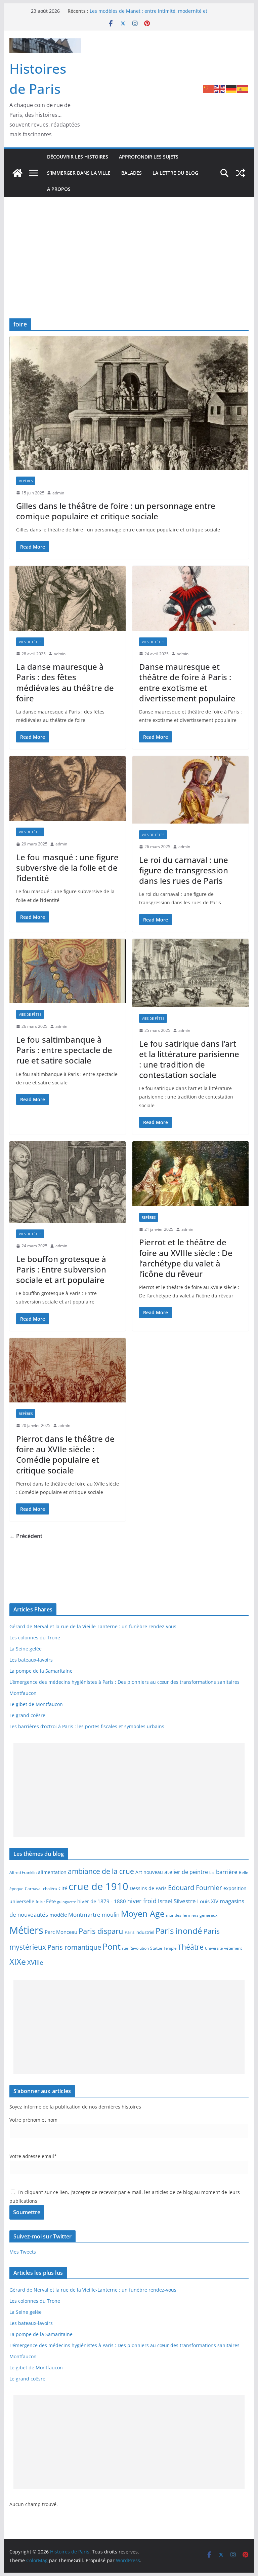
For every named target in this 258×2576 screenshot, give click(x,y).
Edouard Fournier (195, 1887)
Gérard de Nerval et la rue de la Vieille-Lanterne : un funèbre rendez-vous (93, 1626)
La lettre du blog (175, 173)
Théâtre (191, 1947)
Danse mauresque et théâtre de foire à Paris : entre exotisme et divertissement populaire (187, 682)
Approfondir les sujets (149, 157)
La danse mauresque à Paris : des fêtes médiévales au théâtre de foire (65, 682)
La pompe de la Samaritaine (41, 1671)
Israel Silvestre (177, 1901)
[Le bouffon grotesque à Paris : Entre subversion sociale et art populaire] (68, 1182)
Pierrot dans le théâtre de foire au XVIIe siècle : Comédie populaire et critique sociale (65, 1454)
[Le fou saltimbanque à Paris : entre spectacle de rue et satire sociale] (68, 971)
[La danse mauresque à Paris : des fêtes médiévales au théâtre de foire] (68, 598)
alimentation (52, 1872)
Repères (26, 481)
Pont (112, 1946)
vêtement (233, 1948)
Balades (132, 173)
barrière (227, 1872)
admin (58, 493)
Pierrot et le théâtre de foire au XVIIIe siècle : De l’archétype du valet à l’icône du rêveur (186, 1258)
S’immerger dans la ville (79, 173)
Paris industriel (139, 1932)
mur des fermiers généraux (192, 1915)
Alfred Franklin (23, 1872)
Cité (63, 1888)
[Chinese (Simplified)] (209, 89)
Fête (51, 1901)
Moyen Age (143, 1913)
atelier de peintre (186, 1872)
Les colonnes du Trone (35, 1638)
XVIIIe (35, 1962)
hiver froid (142, 1901)
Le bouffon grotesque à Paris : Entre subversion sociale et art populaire (61, 1269)
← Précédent (26, 1536)
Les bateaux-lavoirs (31, 1660)
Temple (170, 1948)
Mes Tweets (23, 2252)
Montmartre (84, 1914)
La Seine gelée (26, 1649)
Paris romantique (74, 1947)
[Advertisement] (129, 248)
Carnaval (33, 1888)
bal (212, 1873)
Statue (156, 1948)
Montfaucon (23, 1693)
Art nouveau (149, 1872)
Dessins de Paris (148, 1888)
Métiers (26, 1930)
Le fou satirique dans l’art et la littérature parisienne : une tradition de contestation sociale (189, 1059)
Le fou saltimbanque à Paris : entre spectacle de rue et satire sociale (64, 1050)
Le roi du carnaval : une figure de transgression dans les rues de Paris (184, 870)
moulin (111, 1914)
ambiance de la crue (101, 1871)
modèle (58, 1915)
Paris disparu (101, 1931)
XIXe (18, 1961)
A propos (59, 189)
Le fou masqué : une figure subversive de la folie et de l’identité (67, 867)
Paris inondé (179, 1931)
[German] (231, 89)
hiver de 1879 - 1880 (102, 1901)
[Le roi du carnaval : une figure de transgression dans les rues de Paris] (190, 790)
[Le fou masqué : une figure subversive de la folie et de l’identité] (68, 788)
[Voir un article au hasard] (241, 173)
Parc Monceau (61, 1932)
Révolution (139, 1948)
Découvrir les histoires (78, 157)
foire (40, 1902)
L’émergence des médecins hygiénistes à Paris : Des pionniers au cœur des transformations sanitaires (124, 1682)
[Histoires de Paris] (17, 173)
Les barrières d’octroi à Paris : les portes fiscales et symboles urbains (87, 1726)
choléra (50, 1888)
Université (214, 1948)
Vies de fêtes (30, 642)
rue (125, 1948)
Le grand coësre (27, 1715)
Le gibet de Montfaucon (36, 1704)
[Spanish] (243, 89)
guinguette (67, 1902)
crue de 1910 (98, 1886)
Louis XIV (208, 1901)
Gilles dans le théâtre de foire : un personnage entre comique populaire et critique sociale (116, 511)
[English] (220, 89)
